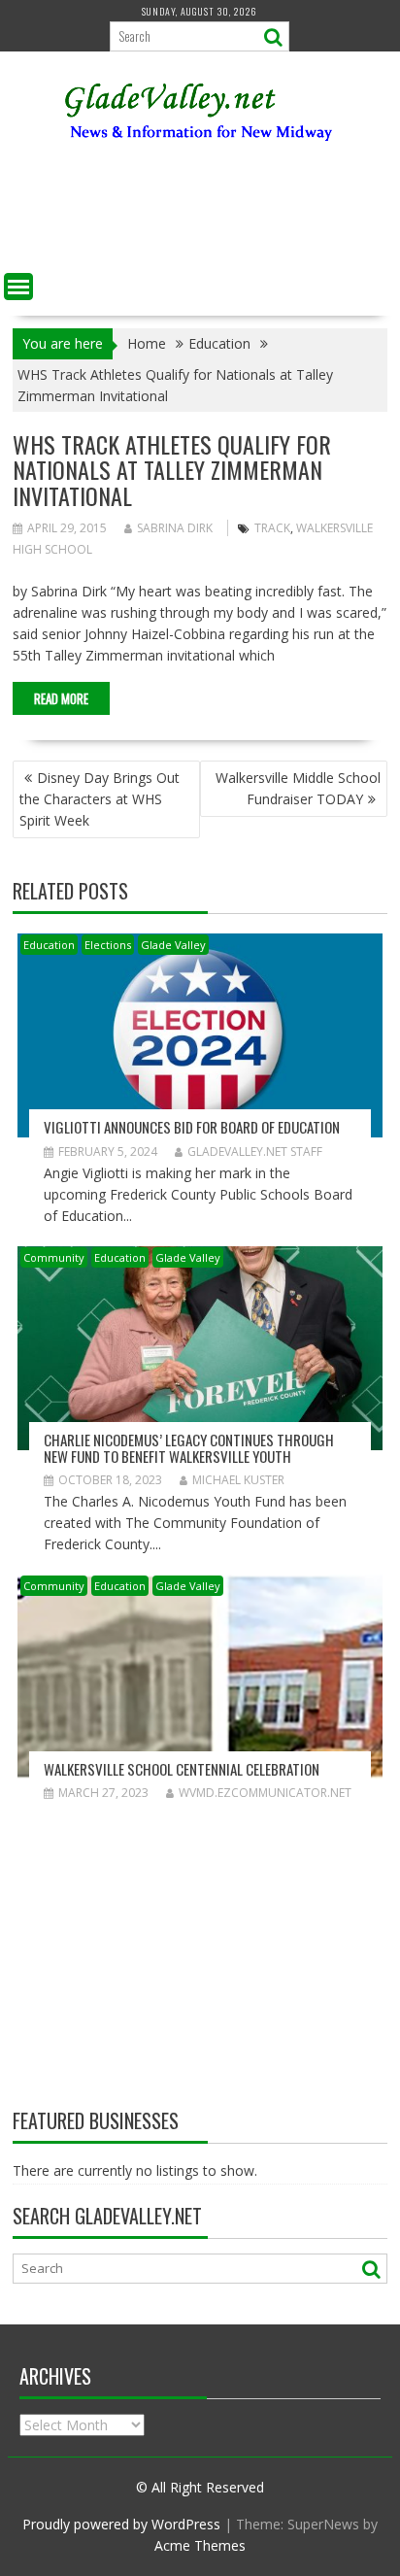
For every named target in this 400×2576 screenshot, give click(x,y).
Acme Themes (200, 2545)
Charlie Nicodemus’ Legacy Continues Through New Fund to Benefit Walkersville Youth (189, 1448)
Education (49, 945)
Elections (108, 945)
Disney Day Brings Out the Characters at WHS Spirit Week (100, 799)
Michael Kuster (238, 1480)
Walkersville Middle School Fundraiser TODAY (298, 788)
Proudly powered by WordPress (121, 2524)
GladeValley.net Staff (255, 1152)
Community (54, 1257)
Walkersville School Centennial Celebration (182, 1769)
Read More (61, 698)
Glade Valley (173, 945)
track (272, 528)
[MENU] (18, 287)
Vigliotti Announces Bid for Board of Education (192, 1127)
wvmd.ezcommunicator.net (265, 1793)
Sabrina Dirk (175, 528)
